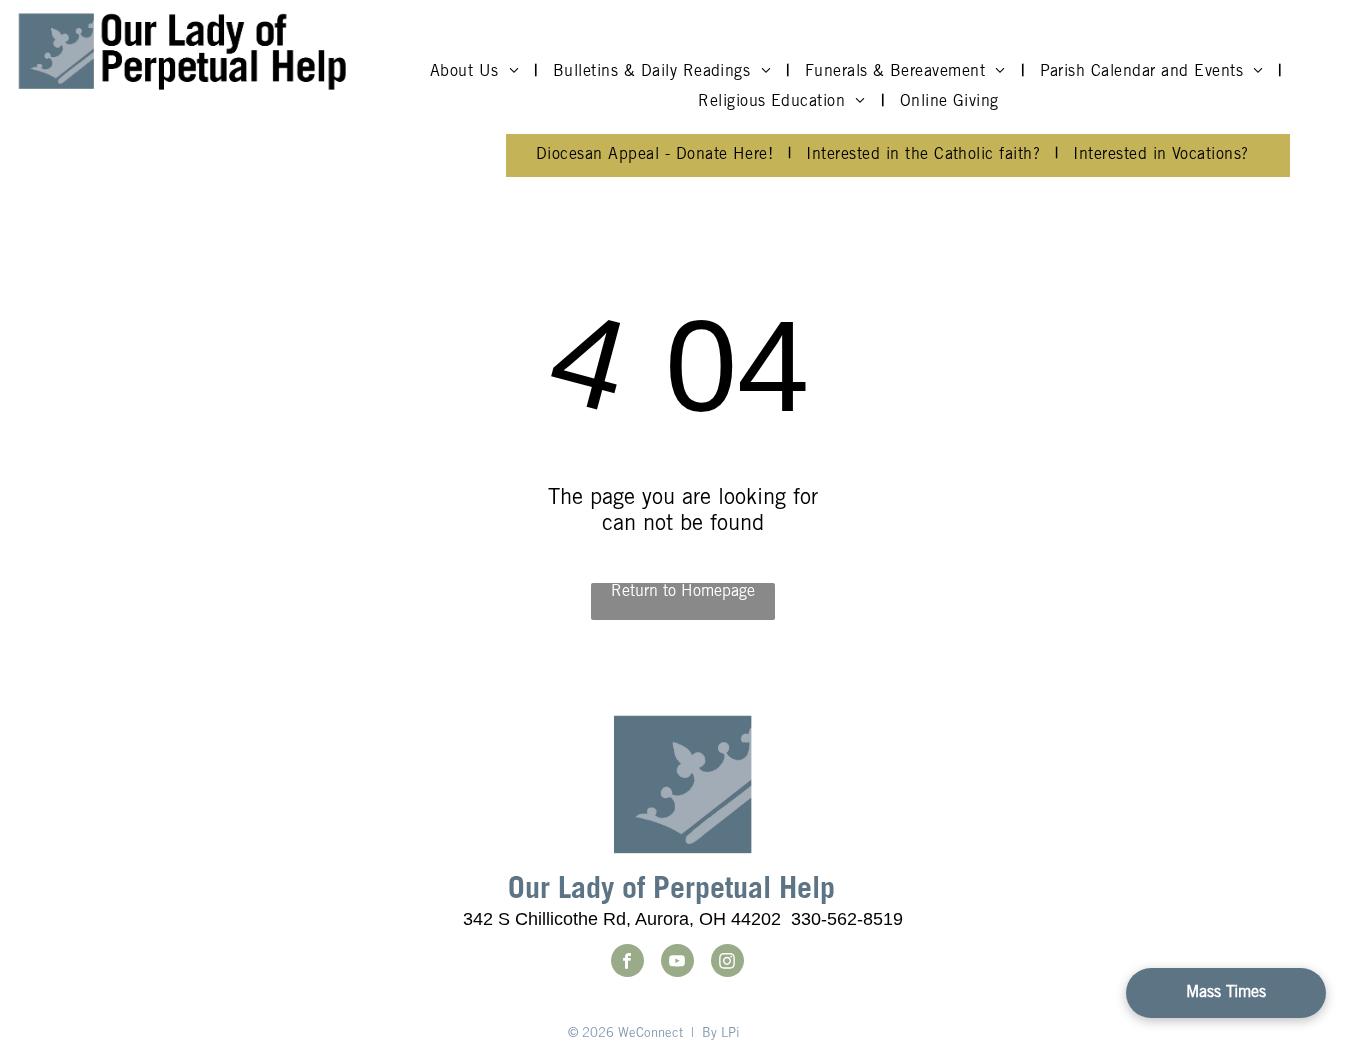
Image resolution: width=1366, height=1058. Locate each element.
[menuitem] (476, 72)
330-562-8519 (847, 919)
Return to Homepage (683, 592)
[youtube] (677, 963)
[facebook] (627, 963)
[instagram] (727, 963)
